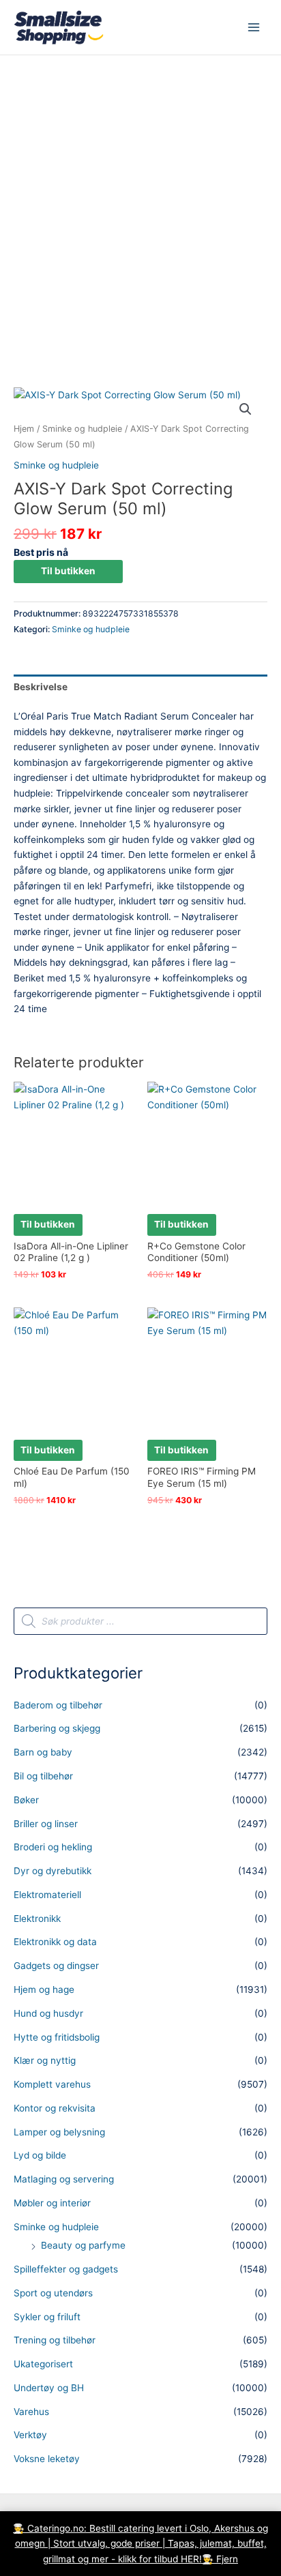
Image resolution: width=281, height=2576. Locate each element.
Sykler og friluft (47, 2317)
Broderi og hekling (53, 1847)
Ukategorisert (43, 2364)
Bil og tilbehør (43, 1776)
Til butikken (68, 571)
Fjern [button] (227, 2559)
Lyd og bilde (40, 2155)
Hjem (24, 429)
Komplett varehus (52, 2084)
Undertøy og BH (49, 2388)
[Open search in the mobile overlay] (140, 1621)
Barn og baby (43, 1752)
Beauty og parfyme (83, 2245)
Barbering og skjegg (57, 1728)
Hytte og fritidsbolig (57, 2037)
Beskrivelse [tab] (41, 687)
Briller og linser (46, 1824)
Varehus (31, 2412)
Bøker (26, 1800)
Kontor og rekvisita (55, 2108)
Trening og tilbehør (55, 2340)
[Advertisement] (140, 203)
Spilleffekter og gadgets (66, 2269)
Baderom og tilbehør (58, 1705)
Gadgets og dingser (56, 1966)
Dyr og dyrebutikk (53, 1871)
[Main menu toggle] (254, 28)
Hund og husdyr (48, 2013)
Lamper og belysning (59, 2132)
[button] (246, 409)
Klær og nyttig (45, 2060)
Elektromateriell (47, 1895)
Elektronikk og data (55, 1942)
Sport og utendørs (53, 2293)
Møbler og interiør (52, 2203)
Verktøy (30, 2435)
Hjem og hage (44, 1989)
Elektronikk (37, 1919)
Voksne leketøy (47, 2459)
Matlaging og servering (64, 2179)
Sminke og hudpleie (82, 429)
